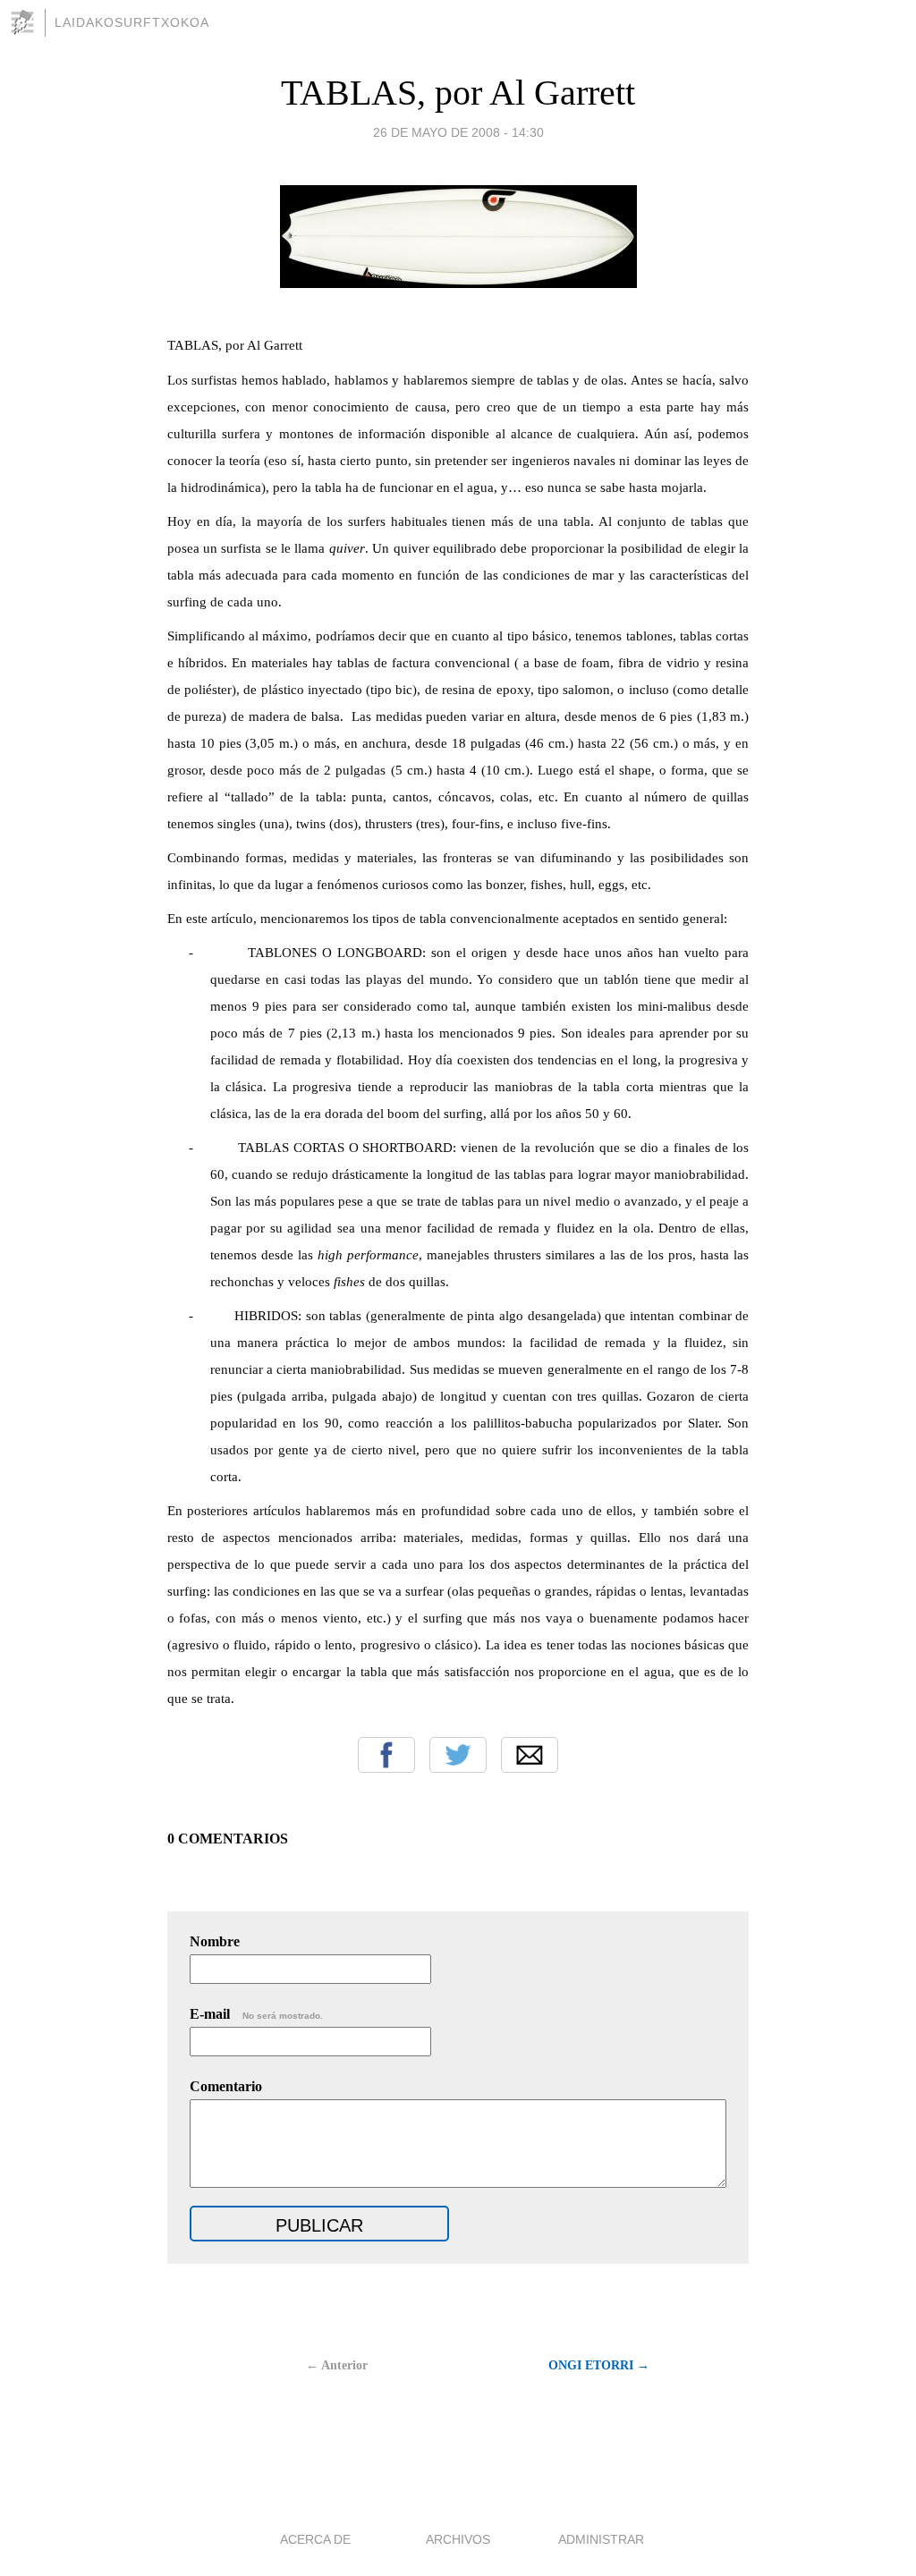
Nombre (215, 1941)
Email (530, 1755)
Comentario (226, 2086)
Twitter (458, 1755)
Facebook (386, 1755)
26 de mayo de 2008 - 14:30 (458, 132)
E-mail (256, 2014)
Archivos (458, 2539)
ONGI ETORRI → (599, 2365)
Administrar (601, 2539)
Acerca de (315, 2539)
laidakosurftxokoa (132, 22)
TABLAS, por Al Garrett (458, 93)
